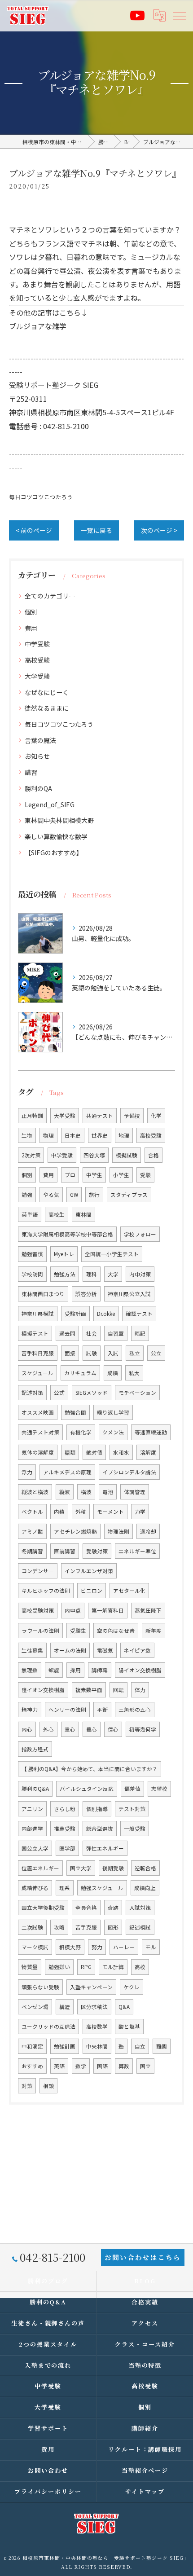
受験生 (78, 1631)
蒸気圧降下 (148, 1610)
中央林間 (97, 2046)
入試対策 (140, 1908)
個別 (31, 612)
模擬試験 (127, 1155)
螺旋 (54, 1670)
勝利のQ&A (35, 1789)
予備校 (132, 1116)
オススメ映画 (38, 1412)
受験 (145, 1175)
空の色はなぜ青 (116, 1631)
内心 (27, 1729)
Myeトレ (64, 1254)
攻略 (59, 1927)
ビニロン (92, 1591)
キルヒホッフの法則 (46, 1591)
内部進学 (32, 1829)
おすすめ (32, 2066)
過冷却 (148, 1531)
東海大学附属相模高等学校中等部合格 (67, 1234)
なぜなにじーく (47, 692)
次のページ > (159, 530)
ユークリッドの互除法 (48, 2027)
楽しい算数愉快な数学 (56, 836)
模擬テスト (35, 1333)
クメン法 (113, 1432)
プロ (70, 1175)
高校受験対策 (38, 1610)
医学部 (67, 1848)
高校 (140, 1967)
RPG (86, 1967)
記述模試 (140, 1927)
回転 (118, 1690)
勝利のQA (38, 788)
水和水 (121, 1452)
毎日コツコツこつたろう (41, 497)
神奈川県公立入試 (129, 1294)
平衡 (102, 1710)
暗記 (140, 1333)
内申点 (73, 1610)
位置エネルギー (40, 1868)
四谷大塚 (94, 1155)
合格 (154, 1155)
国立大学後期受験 (43, 1908)
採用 (75, 1670)
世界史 (100, 1135)
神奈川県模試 (38, 1314)
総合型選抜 (100, 1829)
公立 (156, 1353)
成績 (113, 1373)
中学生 (94, 1175)
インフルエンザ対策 (89, 1571)
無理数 (30, 1670)
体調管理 (135, 1492)
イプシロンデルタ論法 (129, 1472)
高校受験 (37, 660)
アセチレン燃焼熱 (75, 1531)
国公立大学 (35, 1848)
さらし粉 (65, 1809)
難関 (162, 2046)
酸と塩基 (129, 2027)
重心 (70, 1729)
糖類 (70, 1452)
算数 (124, 2066)
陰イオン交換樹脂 (43, 1690)
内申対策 (140, 1274)
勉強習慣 (32, 1254)
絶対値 (94, 1452)
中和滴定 (32, 2046)
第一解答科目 (108, 1610)
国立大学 (81, 1868)
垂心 (92, 1729)
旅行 (94, 1195)
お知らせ (37, 756)
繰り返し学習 (113, 1412)
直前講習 (65, 1551)
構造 (65, 2007)
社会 (92, 1333)
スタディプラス (129, 1195)
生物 (27, 1135)
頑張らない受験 (40, 1987)
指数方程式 (35, 1749)
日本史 (73, 1135)
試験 (92, 1353)
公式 (59, 1393)
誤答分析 (86, 1294)
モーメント (110, 1512)
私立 (135, 1353)
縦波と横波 (35, 1492)
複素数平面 (89, 1690)
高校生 (57, 1214)
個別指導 (97, 1809)
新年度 (154, 1631)
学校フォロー (140, 1234)
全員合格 (86, 1908)
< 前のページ (34, 530)
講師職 (100, 1670)
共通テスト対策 (40, 1432)
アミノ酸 (32, 1531)
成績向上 (145, 1888)
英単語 (30, 1214)
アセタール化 (129, 1591)
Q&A (124, 2007)
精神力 (30, 1710)
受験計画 (75, 1314)
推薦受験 (65, 1829)
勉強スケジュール (102, 1888)
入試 (113, 1353)
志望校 (159, 1789)
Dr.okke (106, 1314)
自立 (140, 2046)
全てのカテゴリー (50, 596)
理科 (92, 1274)
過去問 (67, 1333)
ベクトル (32, 1512)
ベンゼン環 (35, 2007)
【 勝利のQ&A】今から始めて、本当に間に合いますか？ (90, 1769)
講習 (31, 772)
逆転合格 (145, 1868)
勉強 (27, 1195)
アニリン (32, 1809)
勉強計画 (65, 2046)
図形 (113, 1927)
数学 (81, 2066)
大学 (113, 1274)
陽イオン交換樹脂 (140, 1670)
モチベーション (137, 1393)
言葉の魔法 (40, 740)
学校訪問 (32, 1274)
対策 (27, 2086)
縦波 (65, 1492)
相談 (48, 2086)
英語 (59, 2066)
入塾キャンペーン (91, 1987)
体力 (140, 1690)
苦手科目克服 (38, 1353)
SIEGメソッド (92, 1393)
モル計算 (113, 1967)
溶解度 (148, 1452)
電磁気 (105, 1650)
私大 (134, 1373)
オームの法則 (70, 1650)
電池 (108, 1492)
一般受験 (135, 1829)
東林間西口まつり (43, 1294)
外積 (81, 1512)
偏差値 (132, 1789)
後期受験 (113, 1868)
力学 (140, 1512)
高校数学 (97, 2027)
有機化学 (81, 1432)
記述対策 (32, 1393)
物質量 (30, 1967)
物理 (48, 1135)
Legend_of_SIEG (50, 804)
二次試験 (32, 1927)
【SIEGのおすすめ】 (54, 853)
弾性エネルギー (105, 1848)
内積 (59, 1512)
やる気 (51, 1195)
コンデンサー (38, 1571)
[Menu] (179, 15)
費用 (31, 628)
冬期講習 (32, 1551)
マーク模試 (35, 1947)
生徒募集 (32, 1650)
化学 (156, 1116)
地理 (124, 1135)
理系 (65, 1888)
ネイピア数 (137, 1650)
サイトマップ (145, 2491)
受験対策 (97, 1551)
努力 (97, 1947)
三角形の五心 (135, 1710)
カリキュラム (80, 1373)
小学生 (121, 1175)
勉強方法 (65, 1274)
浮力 (27, 1472)
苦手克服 (86, 1927)
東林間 (83, 1214)
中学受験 (37, 644)
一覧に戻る (96, 530)
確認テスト (139, 1314)
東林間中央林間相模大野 (59, 820)
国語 (102, 2066)
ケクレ (132, 1987)
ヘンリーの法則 (67, 1710)
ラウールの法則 (40, 1631)
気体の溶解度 (38, 1452)
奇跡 (113, 1908)
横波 (86, 1492)
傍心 (113, 1729)
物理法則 (118, 1531)
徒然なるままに (47, 708)
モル (151, 1947)
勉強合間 (75, 1412)
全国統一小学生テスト (112, 1254)
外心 (48, 1729)
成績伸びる (35, 1888)
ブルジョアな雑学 (38, 326)
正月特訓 (32, 1116)
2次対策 (31, 1155)
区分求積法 (94, 2007)
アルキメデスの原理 (67, 1472)
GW (74, 1195)
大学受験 (37, 676)
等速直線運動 (151, 1432)
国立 (145, 2066)
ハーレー (124, 1947)
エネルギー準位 (137, 1551)
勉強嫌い (59, 1967)
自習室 (116, 1333)
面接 (70, 1353)
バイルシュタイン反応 (87, 1789)
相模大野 (70, 1947)
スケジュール (37, 1373)
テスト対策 (132, 1809)
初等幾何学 (143, 1729)
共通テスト (100, 1116)
